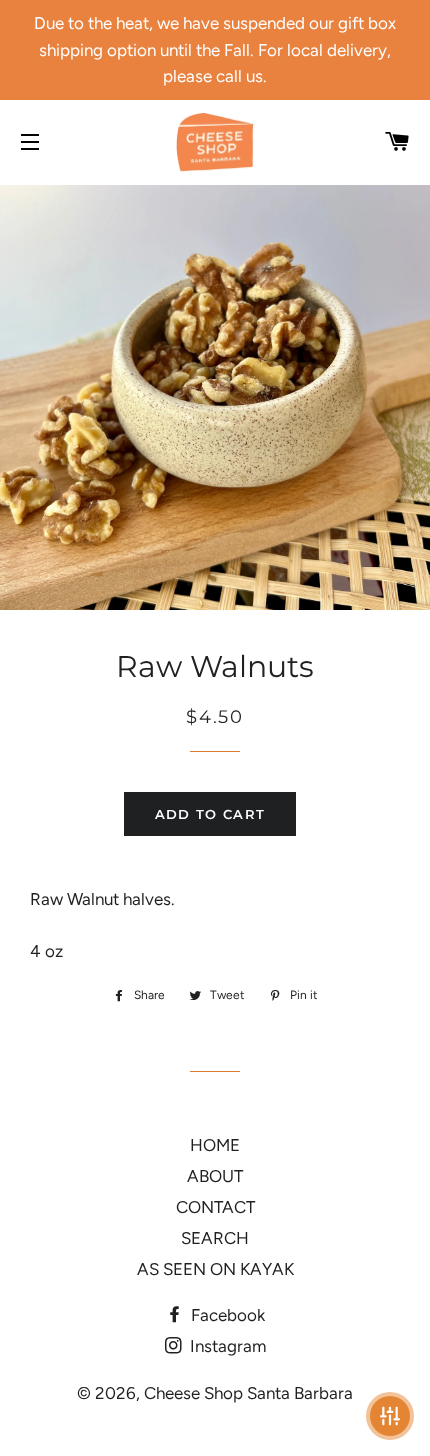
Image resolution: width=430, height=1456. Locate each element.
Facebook (226, 1315)
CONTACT (215, 1207)
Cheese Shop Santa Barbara (248, 1393)
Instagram (226, 1346)
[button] (390, 1416)
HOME (215, 1145)
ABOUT (215, 1176)
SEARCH (215, 1238)
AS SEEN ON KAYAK (215, 1269)
